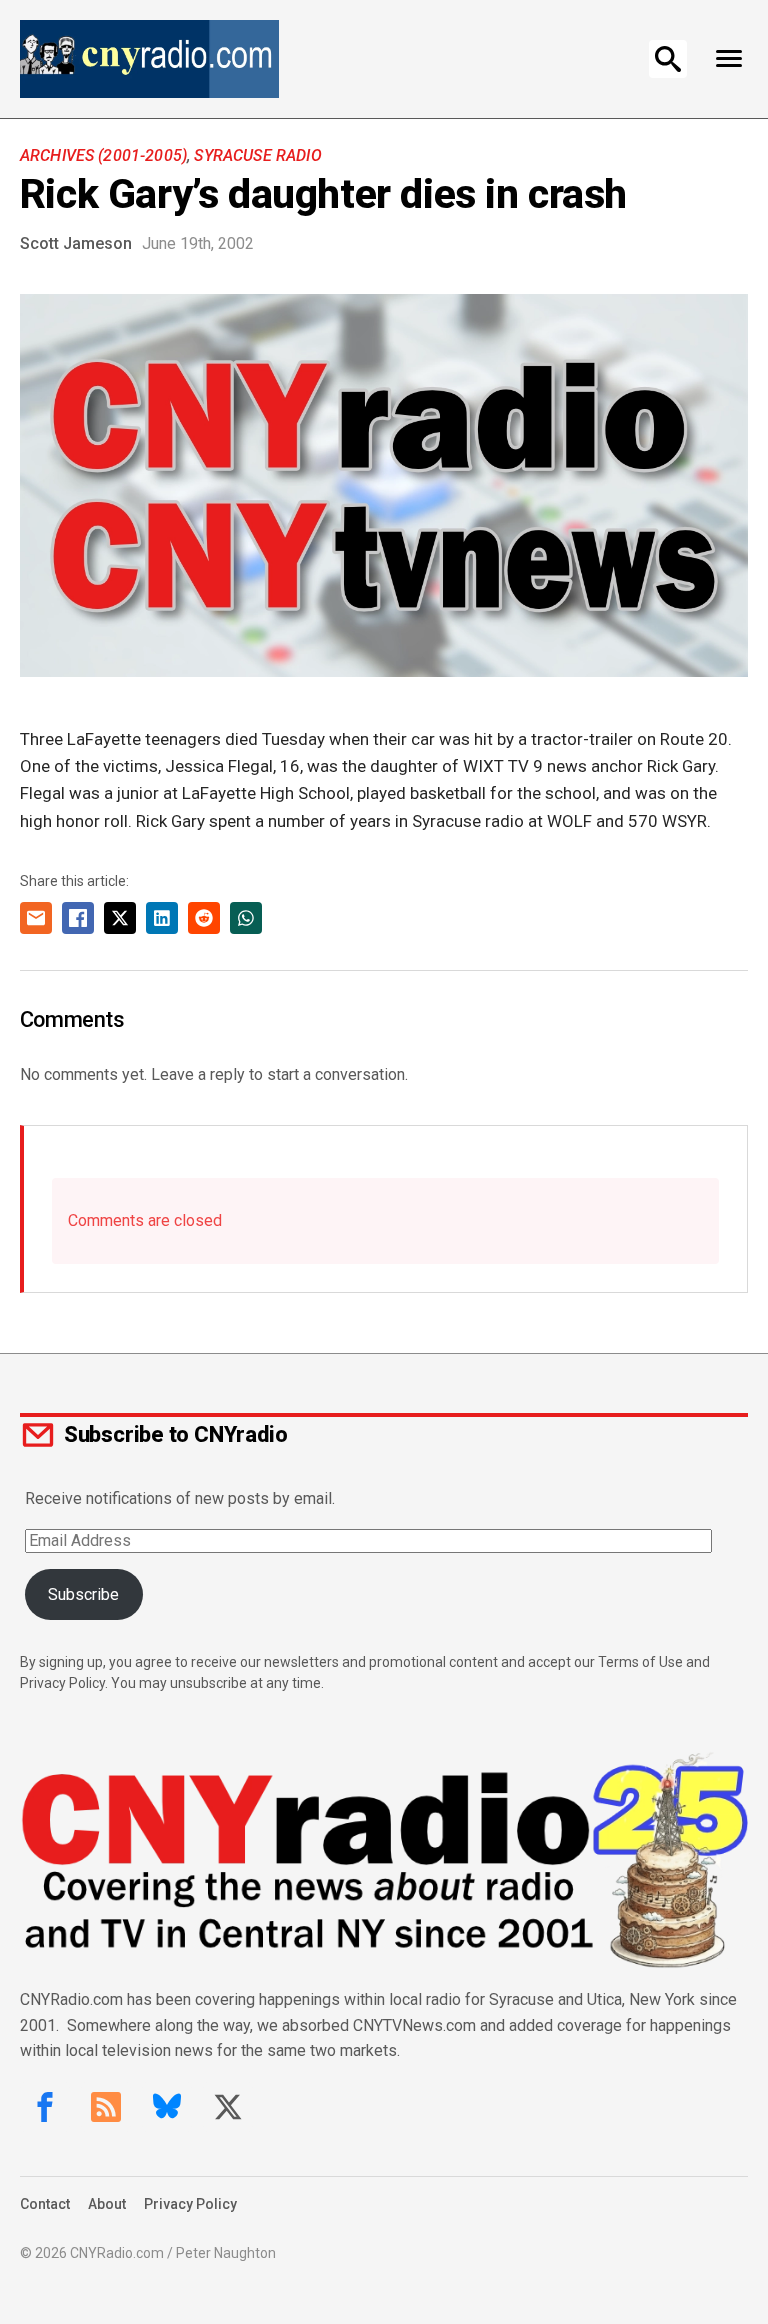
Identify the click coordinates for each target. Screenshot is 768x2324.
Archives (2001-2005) (103, 155)
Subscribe (83, 1594)
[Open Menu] (728, 59)
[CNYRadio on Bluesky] (167, 2107)
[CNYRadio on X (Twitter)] (228, 2107)
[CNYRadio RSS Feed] (106, 2107)
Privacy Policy (190, 2204)
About (107, 2204)
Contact (45, 2204)
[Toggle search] (668, 59)
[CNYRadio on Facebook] (45, 2107)
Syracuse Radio (257, 155)
